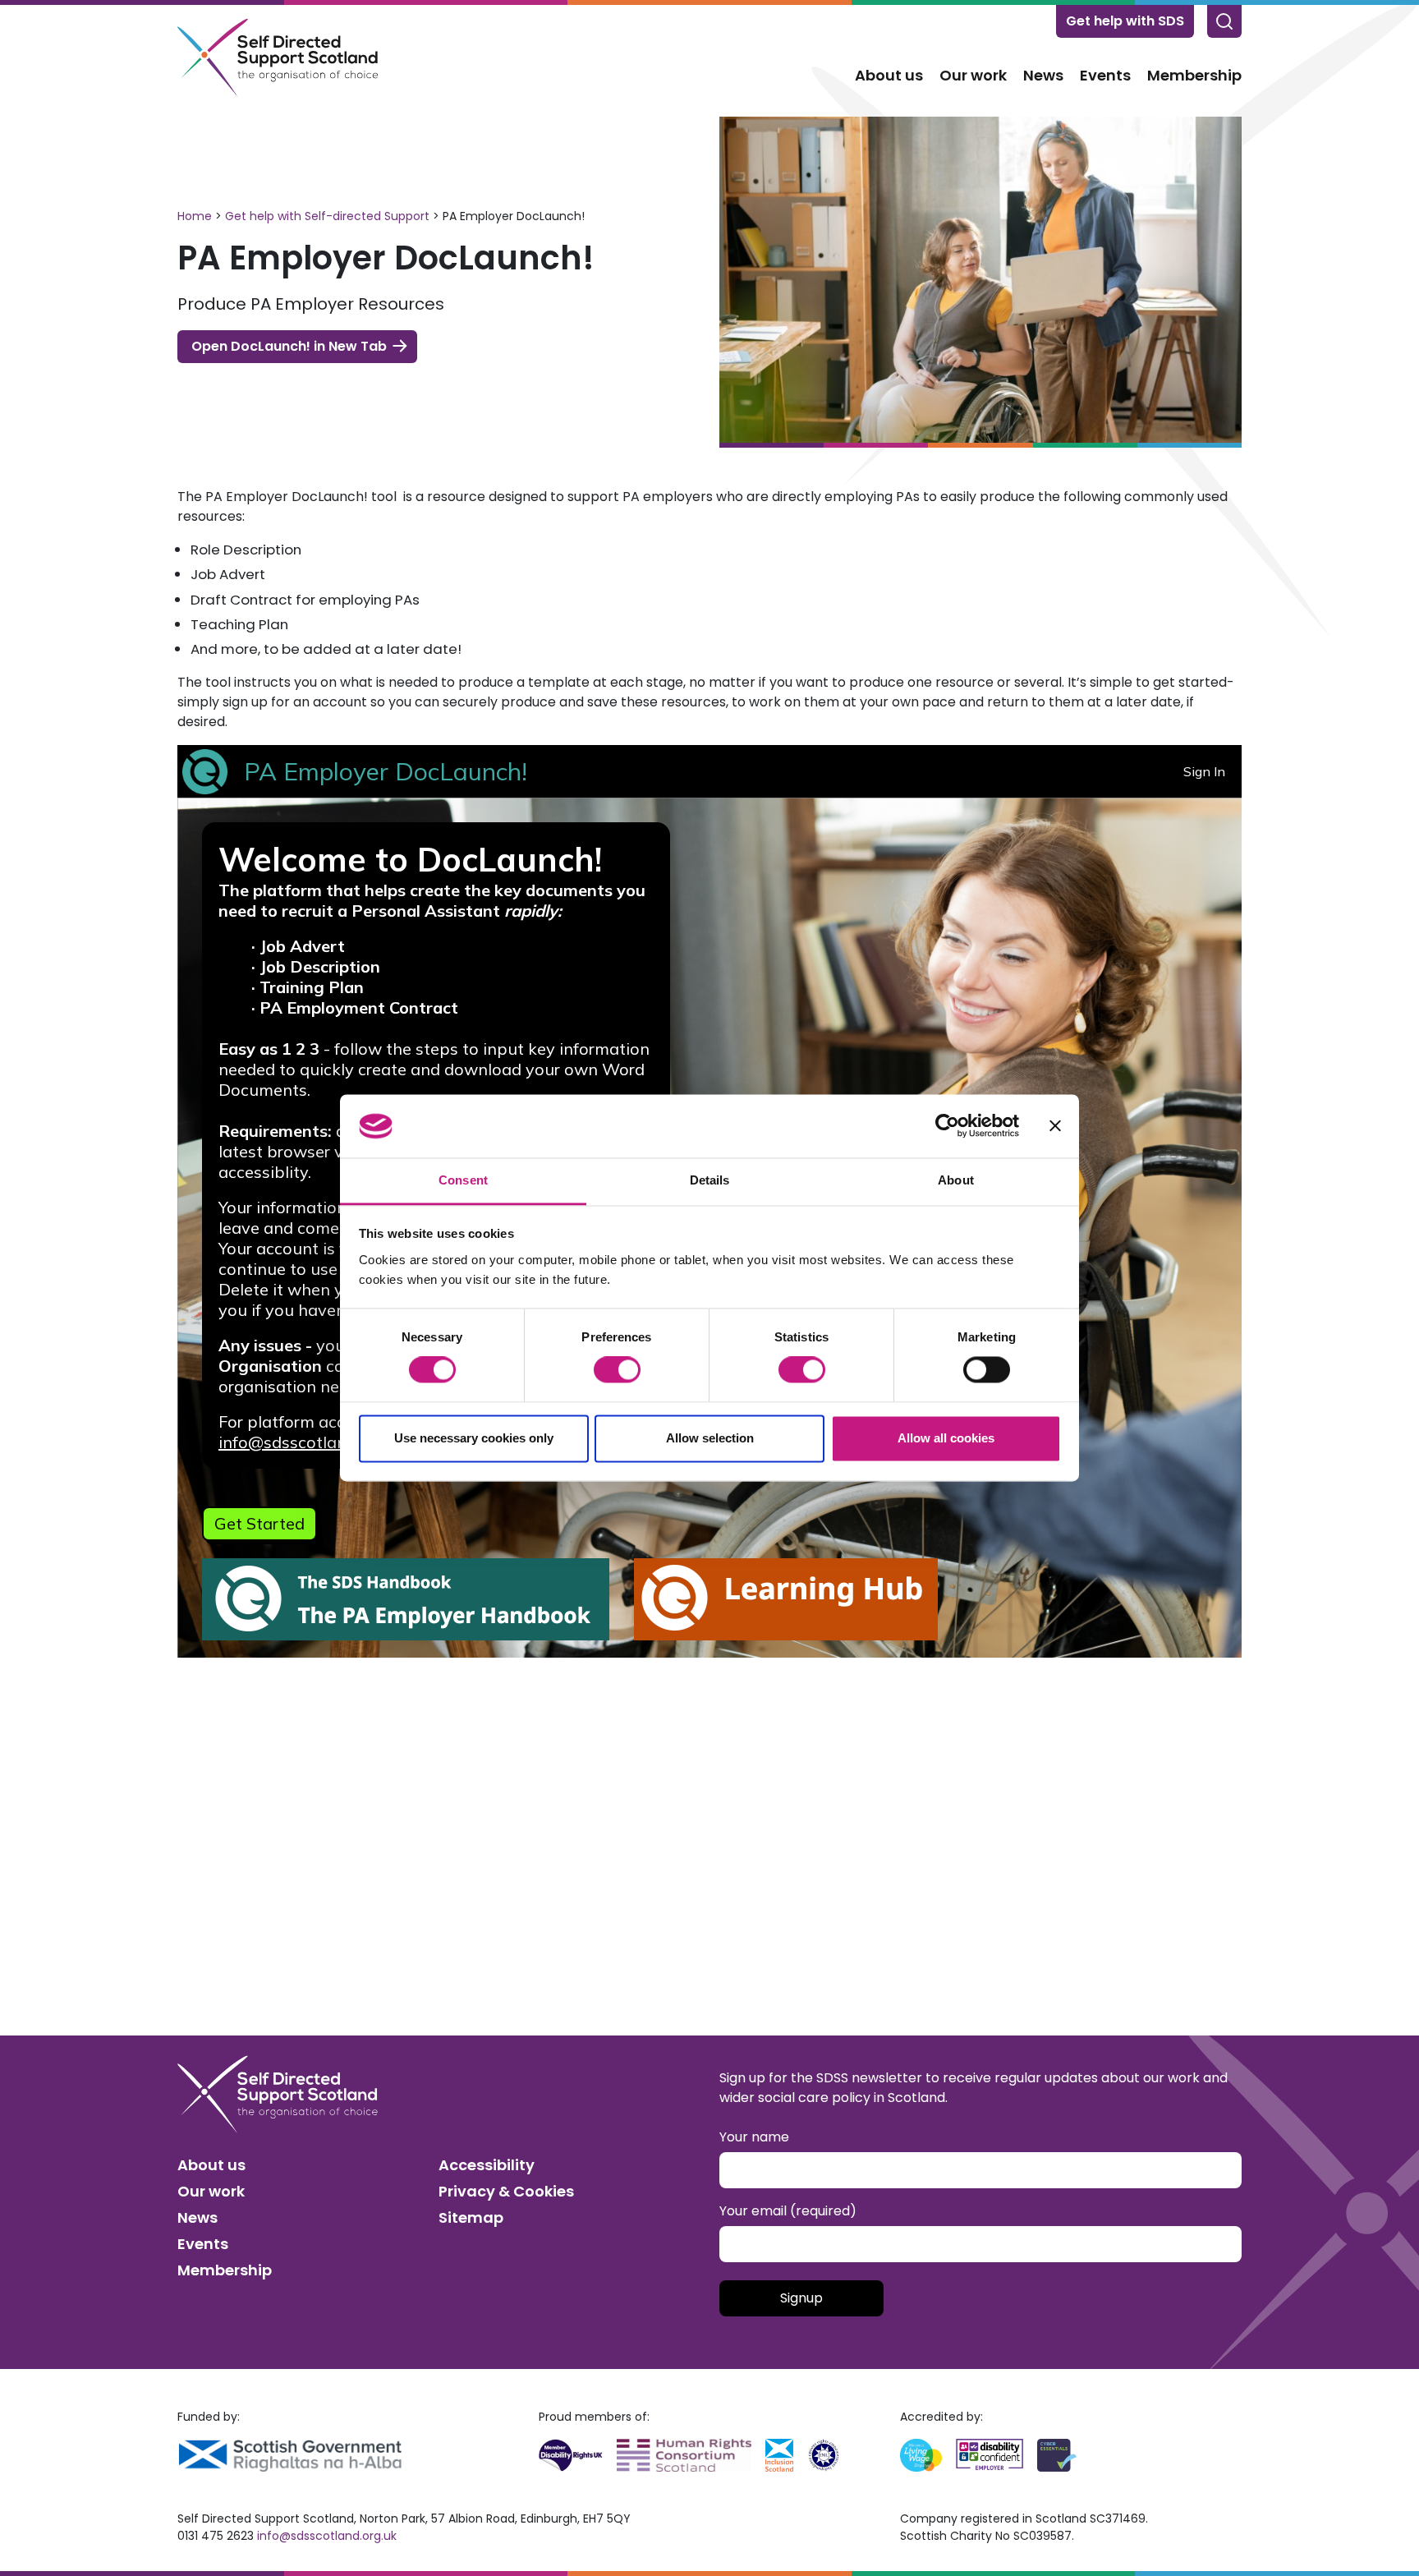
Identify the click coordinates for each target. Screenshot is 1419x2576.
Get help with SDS (1125, 21)
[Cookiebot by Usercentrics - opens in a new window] (947, 1126)
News (1043, 75)
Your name (754, 2137)
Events (1105, 75)
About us (889, 75)
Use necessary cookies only (474, 1438)
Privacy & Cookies (506, 2191)
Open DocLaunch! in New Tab (289, 346)
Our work (973, 75)
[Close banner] (1055, 1126)
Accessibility (487, 2165)
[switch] (617, 1370)
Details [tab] (710, 1180)
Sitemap (471, 2217)
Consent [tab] (463, 1180)
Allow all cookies (946, 1438)
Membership (1194, 75)
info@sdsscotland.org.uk (327, 2536)
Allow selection (710, 1438)
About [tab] (956, 1180)
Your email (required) (788, 2211)
